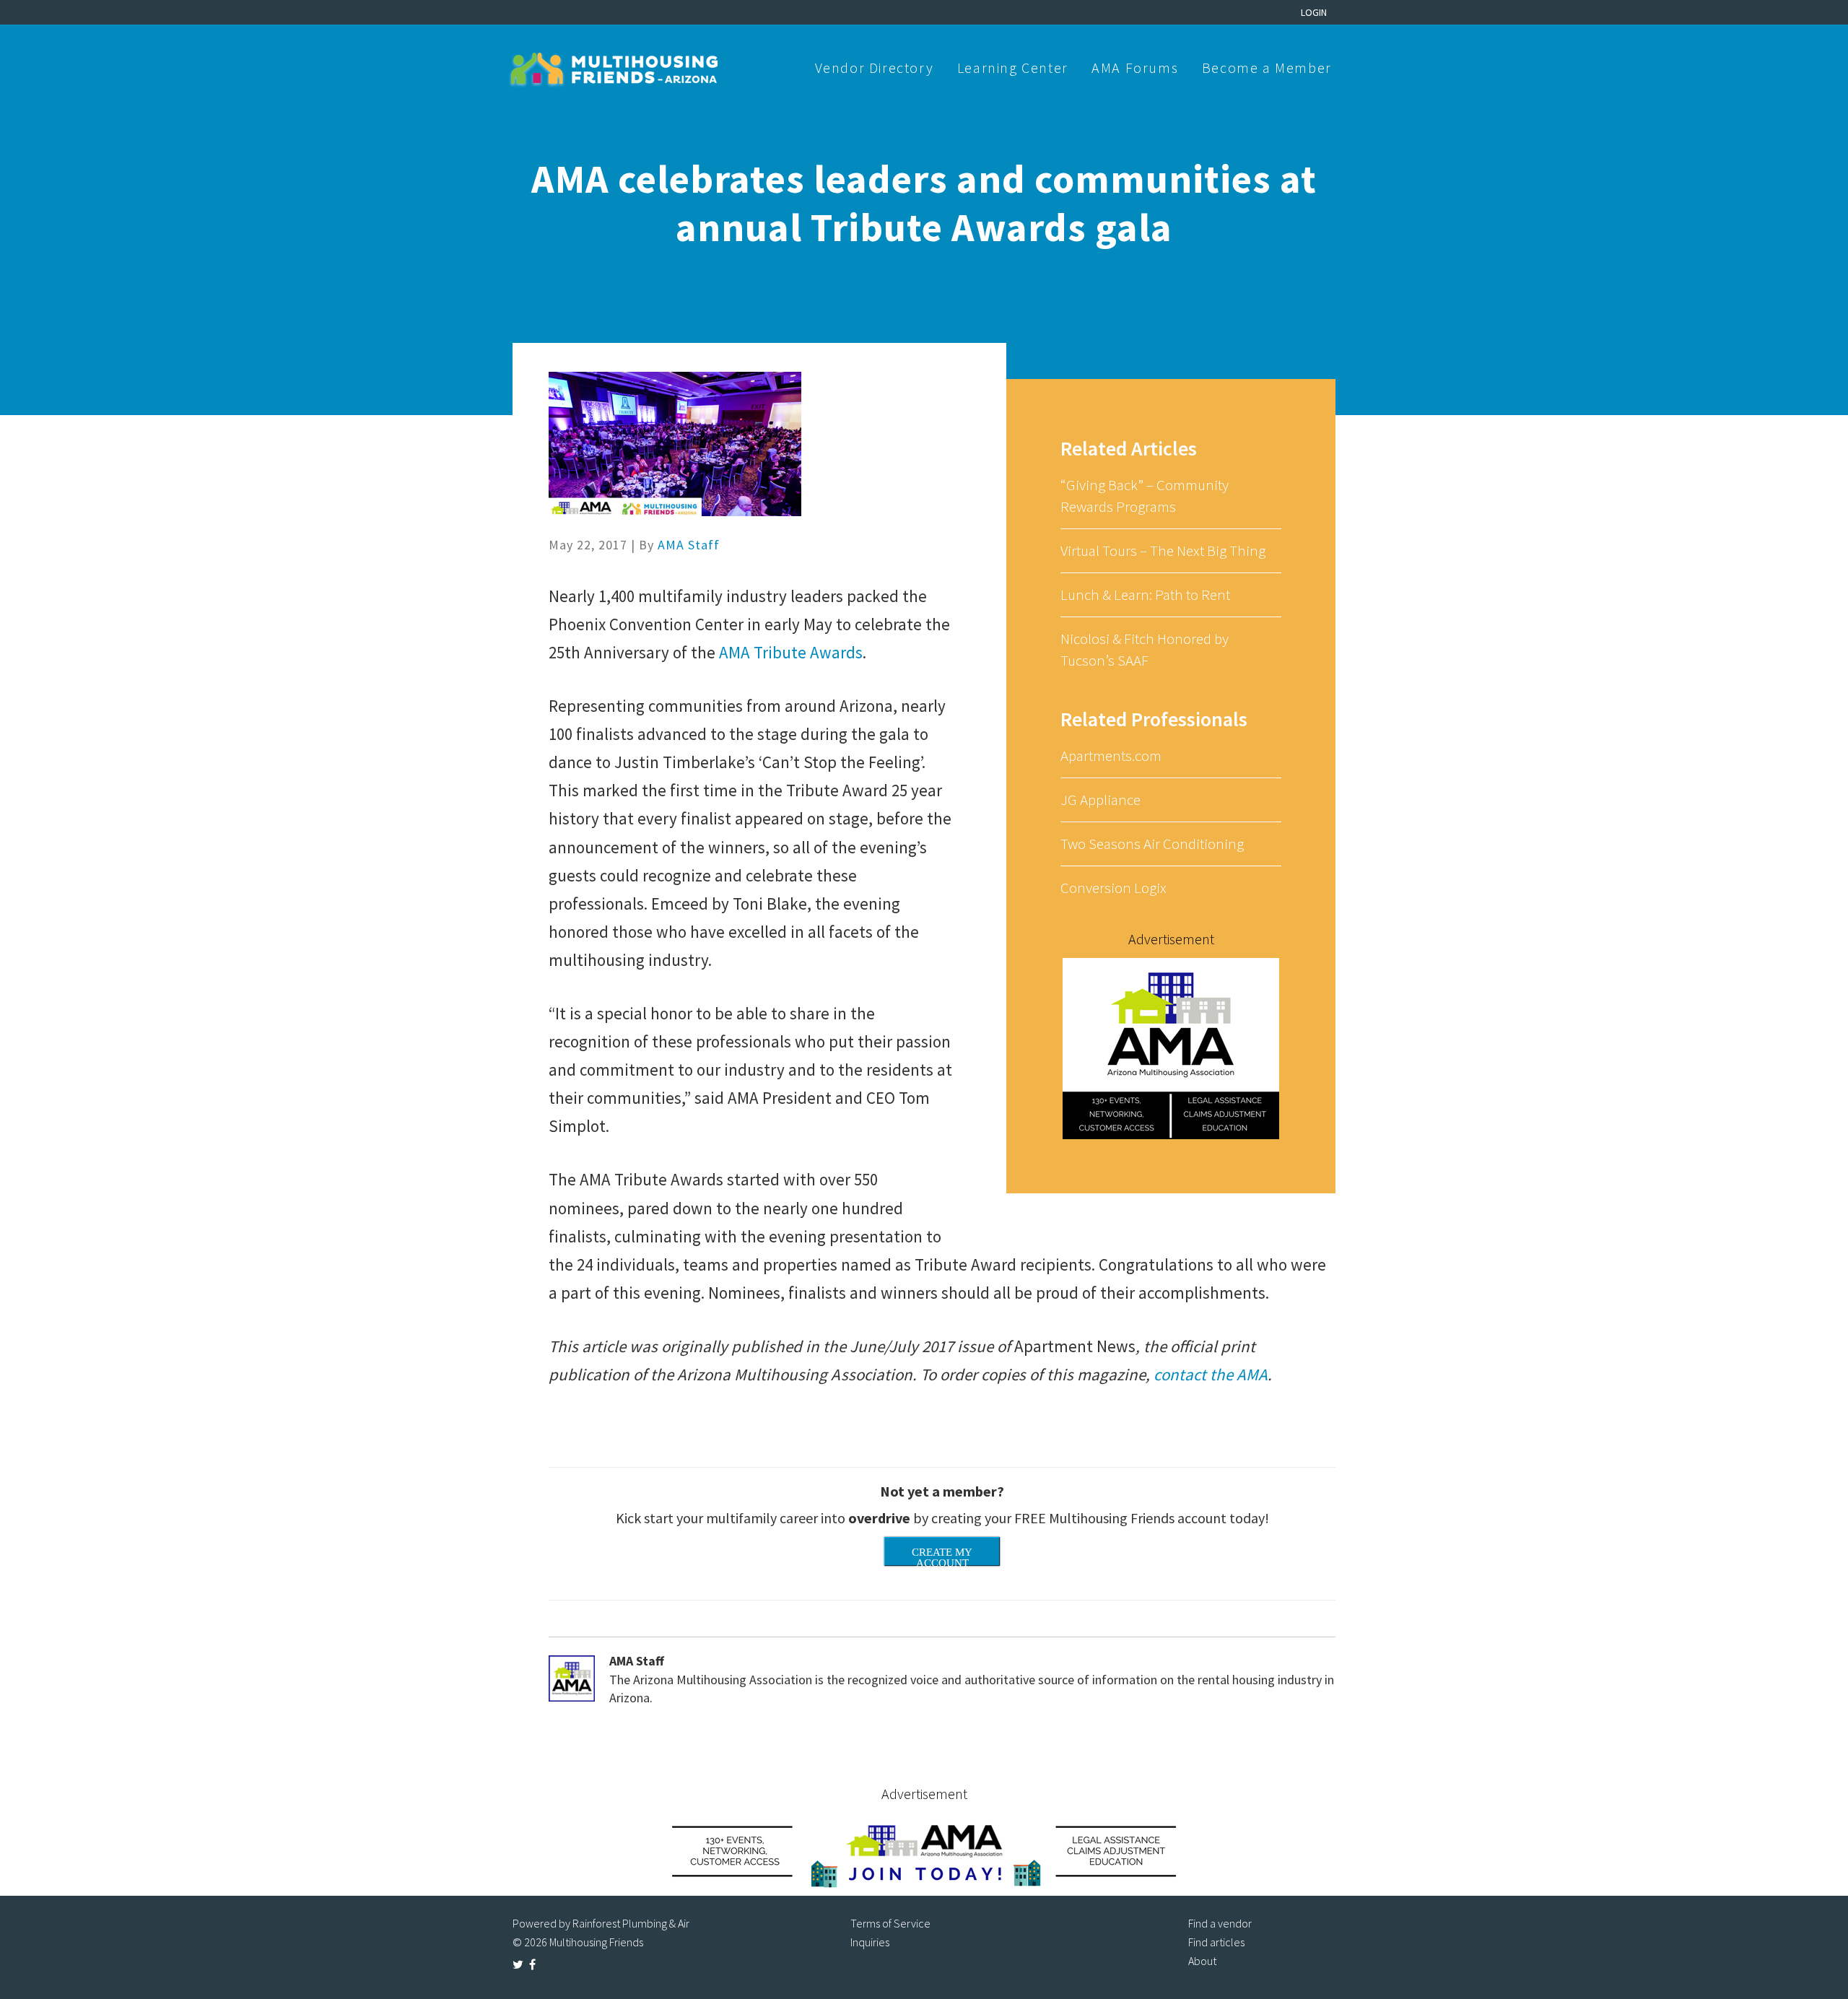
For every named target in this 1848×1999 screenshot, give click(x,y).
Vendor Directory (875, 67)
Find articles (1216, 1942)
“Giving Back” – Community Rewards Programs (1145, 496)
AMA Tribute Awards (791, 652)
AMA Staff (689, 545)
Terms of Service (890, 1923)
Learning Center (1013, 67)
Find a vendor (1220, 1923)
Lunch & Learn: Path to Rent (1145, 595)
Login (1314, 12)
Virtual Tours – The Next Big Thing (1163, 550)
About (1202, 1961)
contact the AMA (1211, 1374)
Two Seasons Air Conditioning (1152, 844)
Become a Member (1267, 67)
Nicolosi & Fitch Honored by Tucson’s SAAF (1145, 649)
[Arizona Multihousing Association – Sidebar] (1171, 1048)
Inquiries (870, 1942)
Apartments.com (1111, 755)
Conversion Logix (1113, 888)
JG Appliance (1100, 800)
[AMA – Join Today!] (924, 1851)
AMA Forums (1135, 67)
